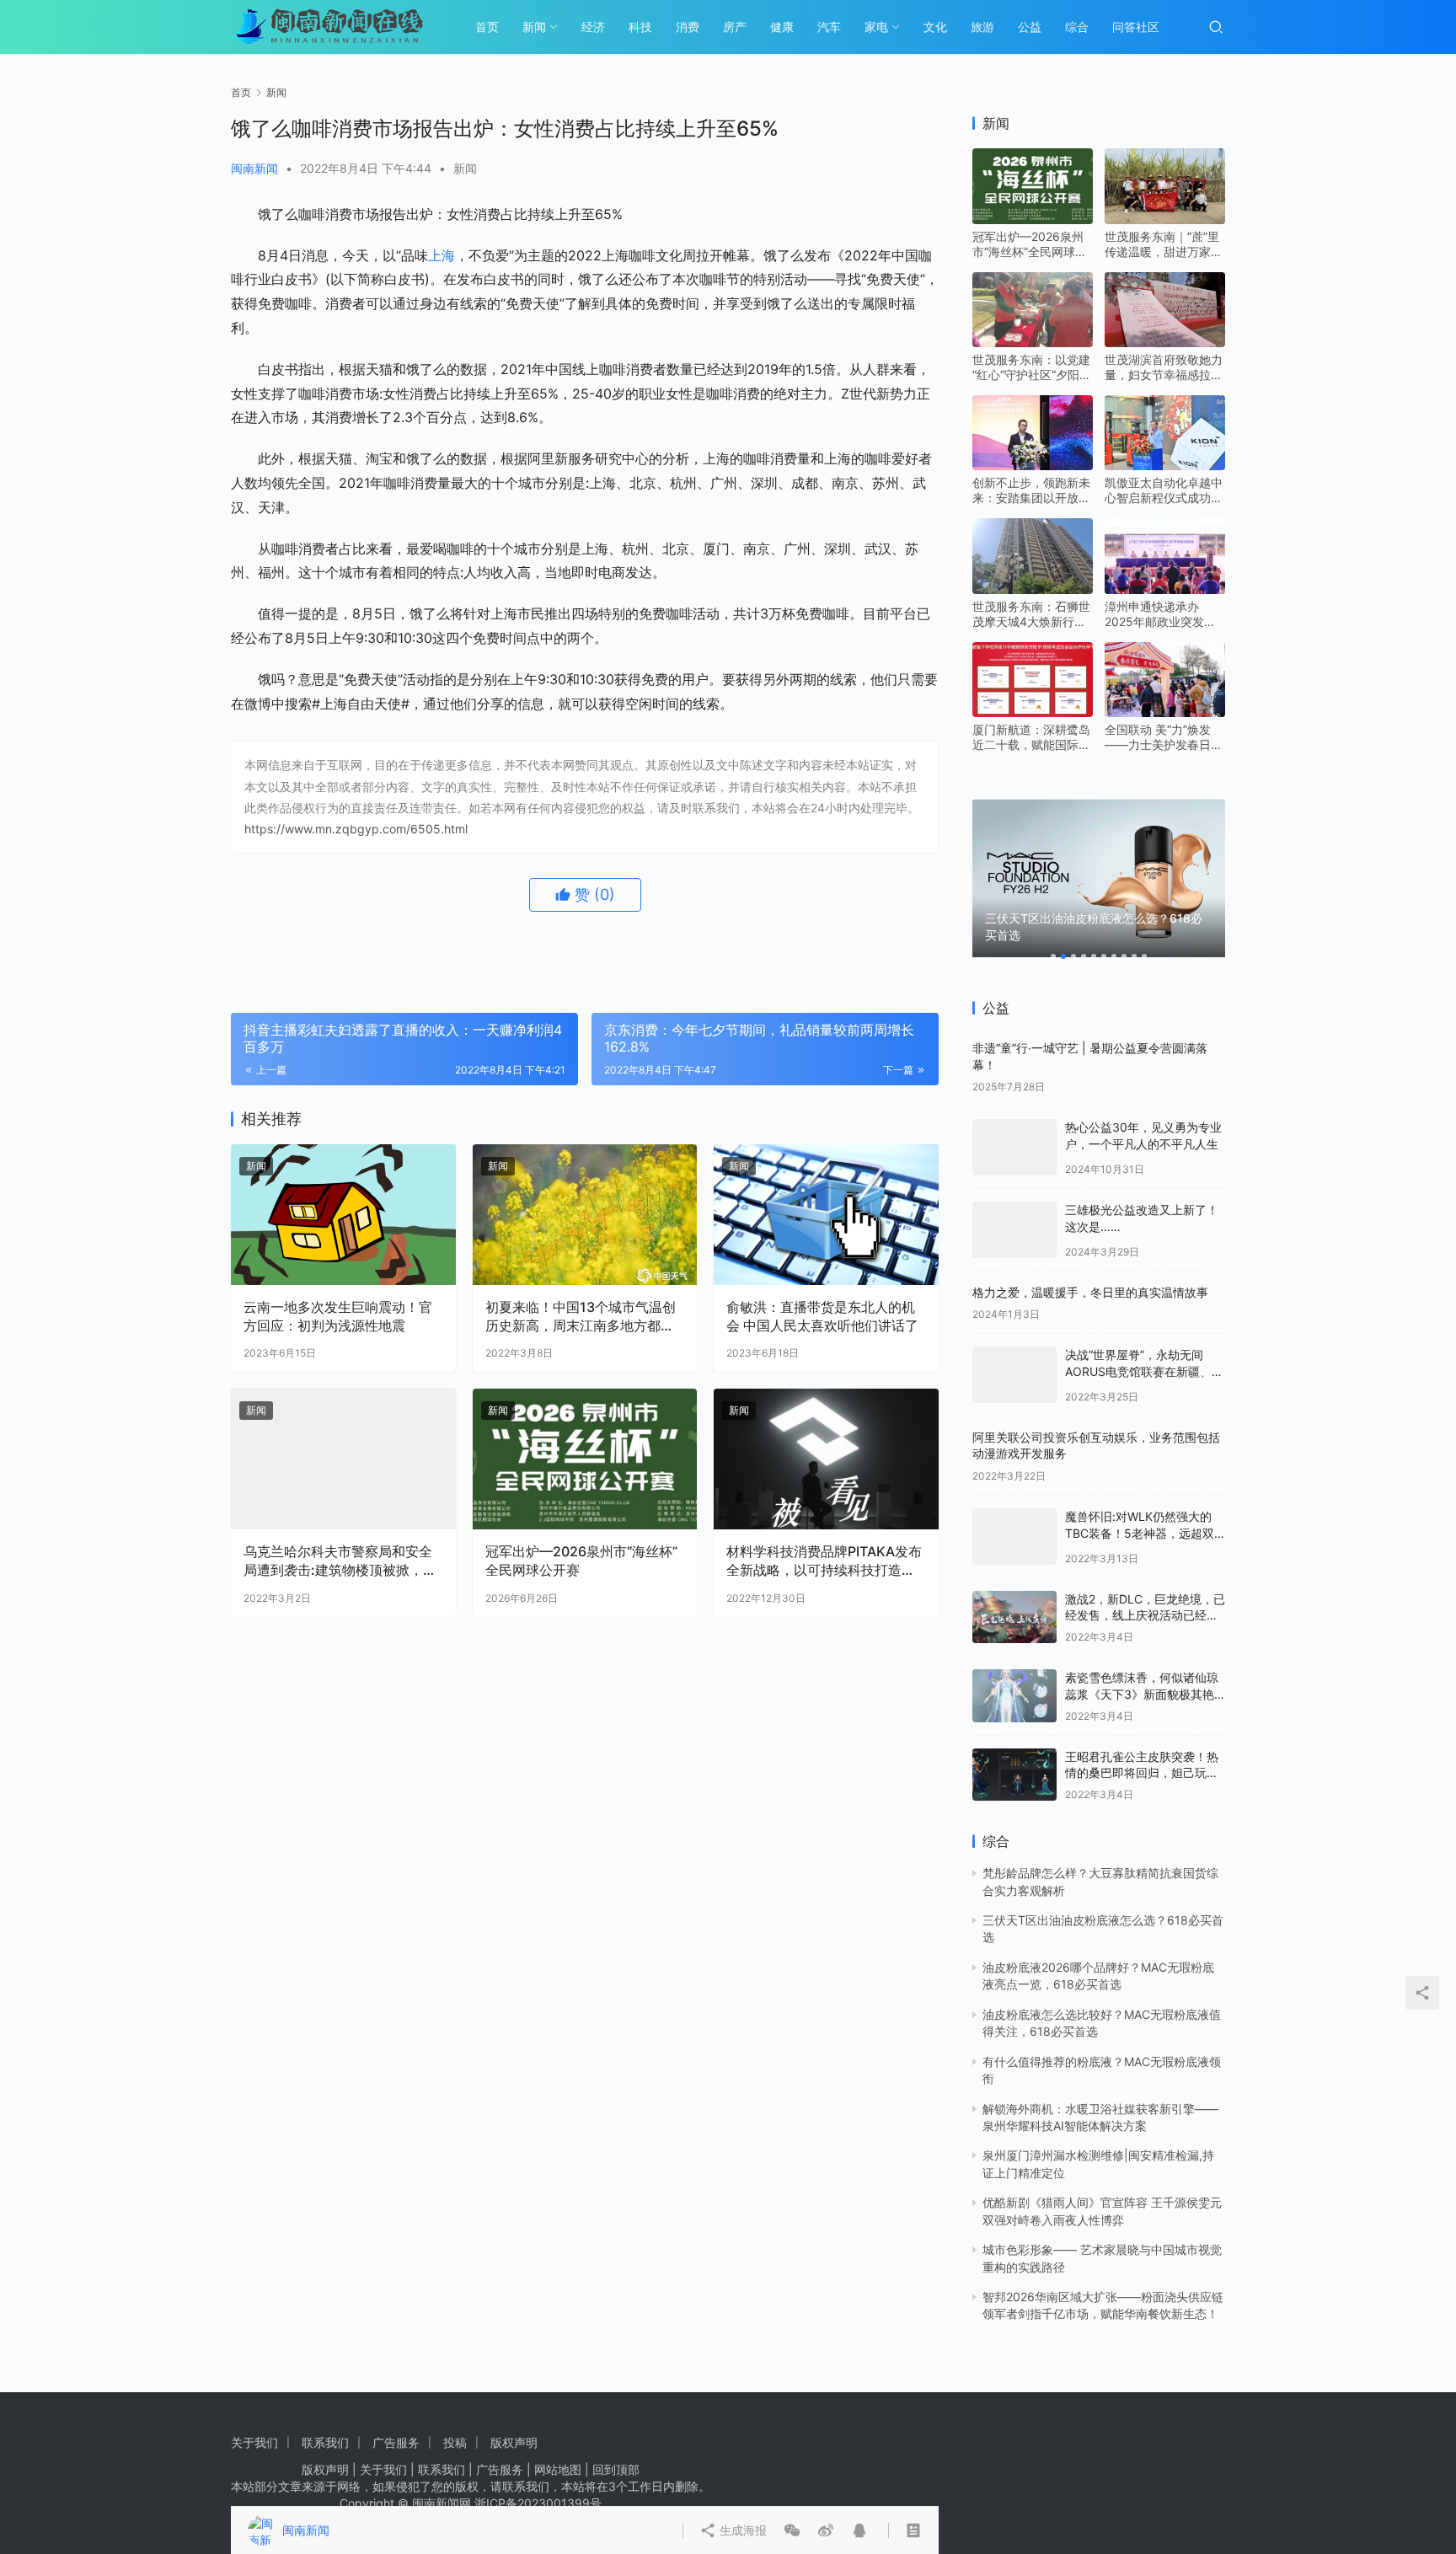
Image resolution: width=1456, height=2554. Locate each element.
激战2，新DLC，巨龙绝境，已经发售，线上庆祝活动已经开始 (1145, 1615)
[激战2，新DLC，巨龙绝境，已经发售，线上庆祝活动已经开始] (1014, 1617)
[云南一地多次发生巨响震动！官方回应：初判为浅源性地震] (343, 1215)
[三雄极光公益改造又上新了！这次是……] (1014, 1230)
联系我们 (325, 2442)
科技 (640, 27)
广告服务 (396, 2442)
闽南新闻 (254, 168)
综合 (1077, 27)
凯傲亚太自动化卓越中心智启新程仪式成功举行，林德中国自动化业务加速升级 (1164, 490)
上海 (442, 255)
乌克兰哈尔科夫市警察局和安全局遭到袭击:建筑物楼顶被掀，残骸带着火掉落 (340, 1561)
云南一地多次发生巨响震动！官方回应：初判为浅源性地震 (338, 1316)
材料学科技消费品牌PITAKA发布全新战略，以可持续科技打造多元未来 (824, 1561)
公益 (1030, 27)
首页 (487, 27)
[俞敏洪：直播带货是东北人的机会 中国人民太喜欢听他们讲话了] (826, 1215)
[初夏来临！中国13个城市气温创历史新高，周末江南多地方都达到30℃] (585, 1215)
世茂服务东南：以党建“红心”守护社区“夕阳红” (1031, 367)
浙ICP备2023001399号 (538, 2503)
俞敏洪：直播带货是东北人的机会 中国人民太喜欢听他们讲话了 (822, 1316)
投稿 (455, 2442)
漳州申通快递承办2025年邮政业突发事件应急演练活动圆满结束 (1164, 614)
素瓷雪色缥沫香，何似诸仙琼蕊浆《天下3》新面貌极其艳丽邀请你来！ (1142, 1694)
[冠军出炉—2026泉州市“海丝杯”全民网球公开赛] (585, 1459)
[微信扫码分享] (809, 961)
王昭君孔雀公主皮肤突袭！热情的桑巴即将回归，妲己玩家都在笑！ (1142, 1773)
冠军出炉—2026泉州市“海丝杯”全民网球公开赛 (581, 1561)
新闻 (534, 27)
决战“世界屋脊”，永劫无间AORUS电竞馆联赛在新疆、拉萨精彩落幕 (1144, 1371)
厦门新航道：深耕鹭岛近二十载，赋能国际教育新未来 (1031, 737)
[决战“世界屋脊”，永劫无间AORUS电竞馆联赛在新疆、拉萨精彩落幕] (1014, 1375)
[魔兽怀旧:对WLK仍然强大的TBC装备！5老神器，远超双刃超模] (1014, 1537)
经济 (593, 27)
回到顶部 (616, 2469)
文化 (935, 27)
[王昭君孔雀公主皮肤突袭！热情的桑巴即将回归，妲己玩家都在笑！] (1014, 1775)
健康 (782, 27)
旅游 (982, 27)
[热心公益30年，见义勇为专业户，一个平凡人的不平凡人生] (1014, 1147)
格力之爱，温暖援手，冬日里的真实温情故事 (1090, 1292)
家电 (876, 27)
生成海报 (758, 961)
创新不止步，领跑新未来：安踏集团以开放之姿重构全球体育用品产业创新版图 (1031, 490)
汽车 (829, 27)
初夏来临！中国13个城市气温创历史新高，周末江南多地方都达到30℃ (581, 1317)
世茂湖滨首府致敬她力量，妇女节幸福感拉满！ (1164, 367)
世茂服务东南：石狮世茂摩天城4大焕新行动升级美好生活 (1031, 614)
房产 (735, 27)
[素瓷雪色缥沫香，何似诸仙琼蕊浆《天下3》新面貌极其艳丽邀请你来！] (1014, 1696)
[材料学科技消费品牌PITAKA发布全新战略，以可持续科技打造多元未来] (826, 1459)
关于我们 (254, 2442)
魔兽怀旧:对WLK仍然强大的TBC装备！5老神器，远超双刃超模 (1140, 1533)
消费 (688, 27)
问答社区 (1136, 27)
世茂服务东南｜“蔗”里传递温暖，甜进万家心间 (1164, 244)
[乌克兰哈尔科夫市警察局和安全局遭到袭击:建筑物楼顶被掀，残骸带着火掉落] (343, 1459)
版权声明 (514, 2442)
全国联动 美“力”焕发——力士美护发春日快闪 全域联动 (1164, 737)
